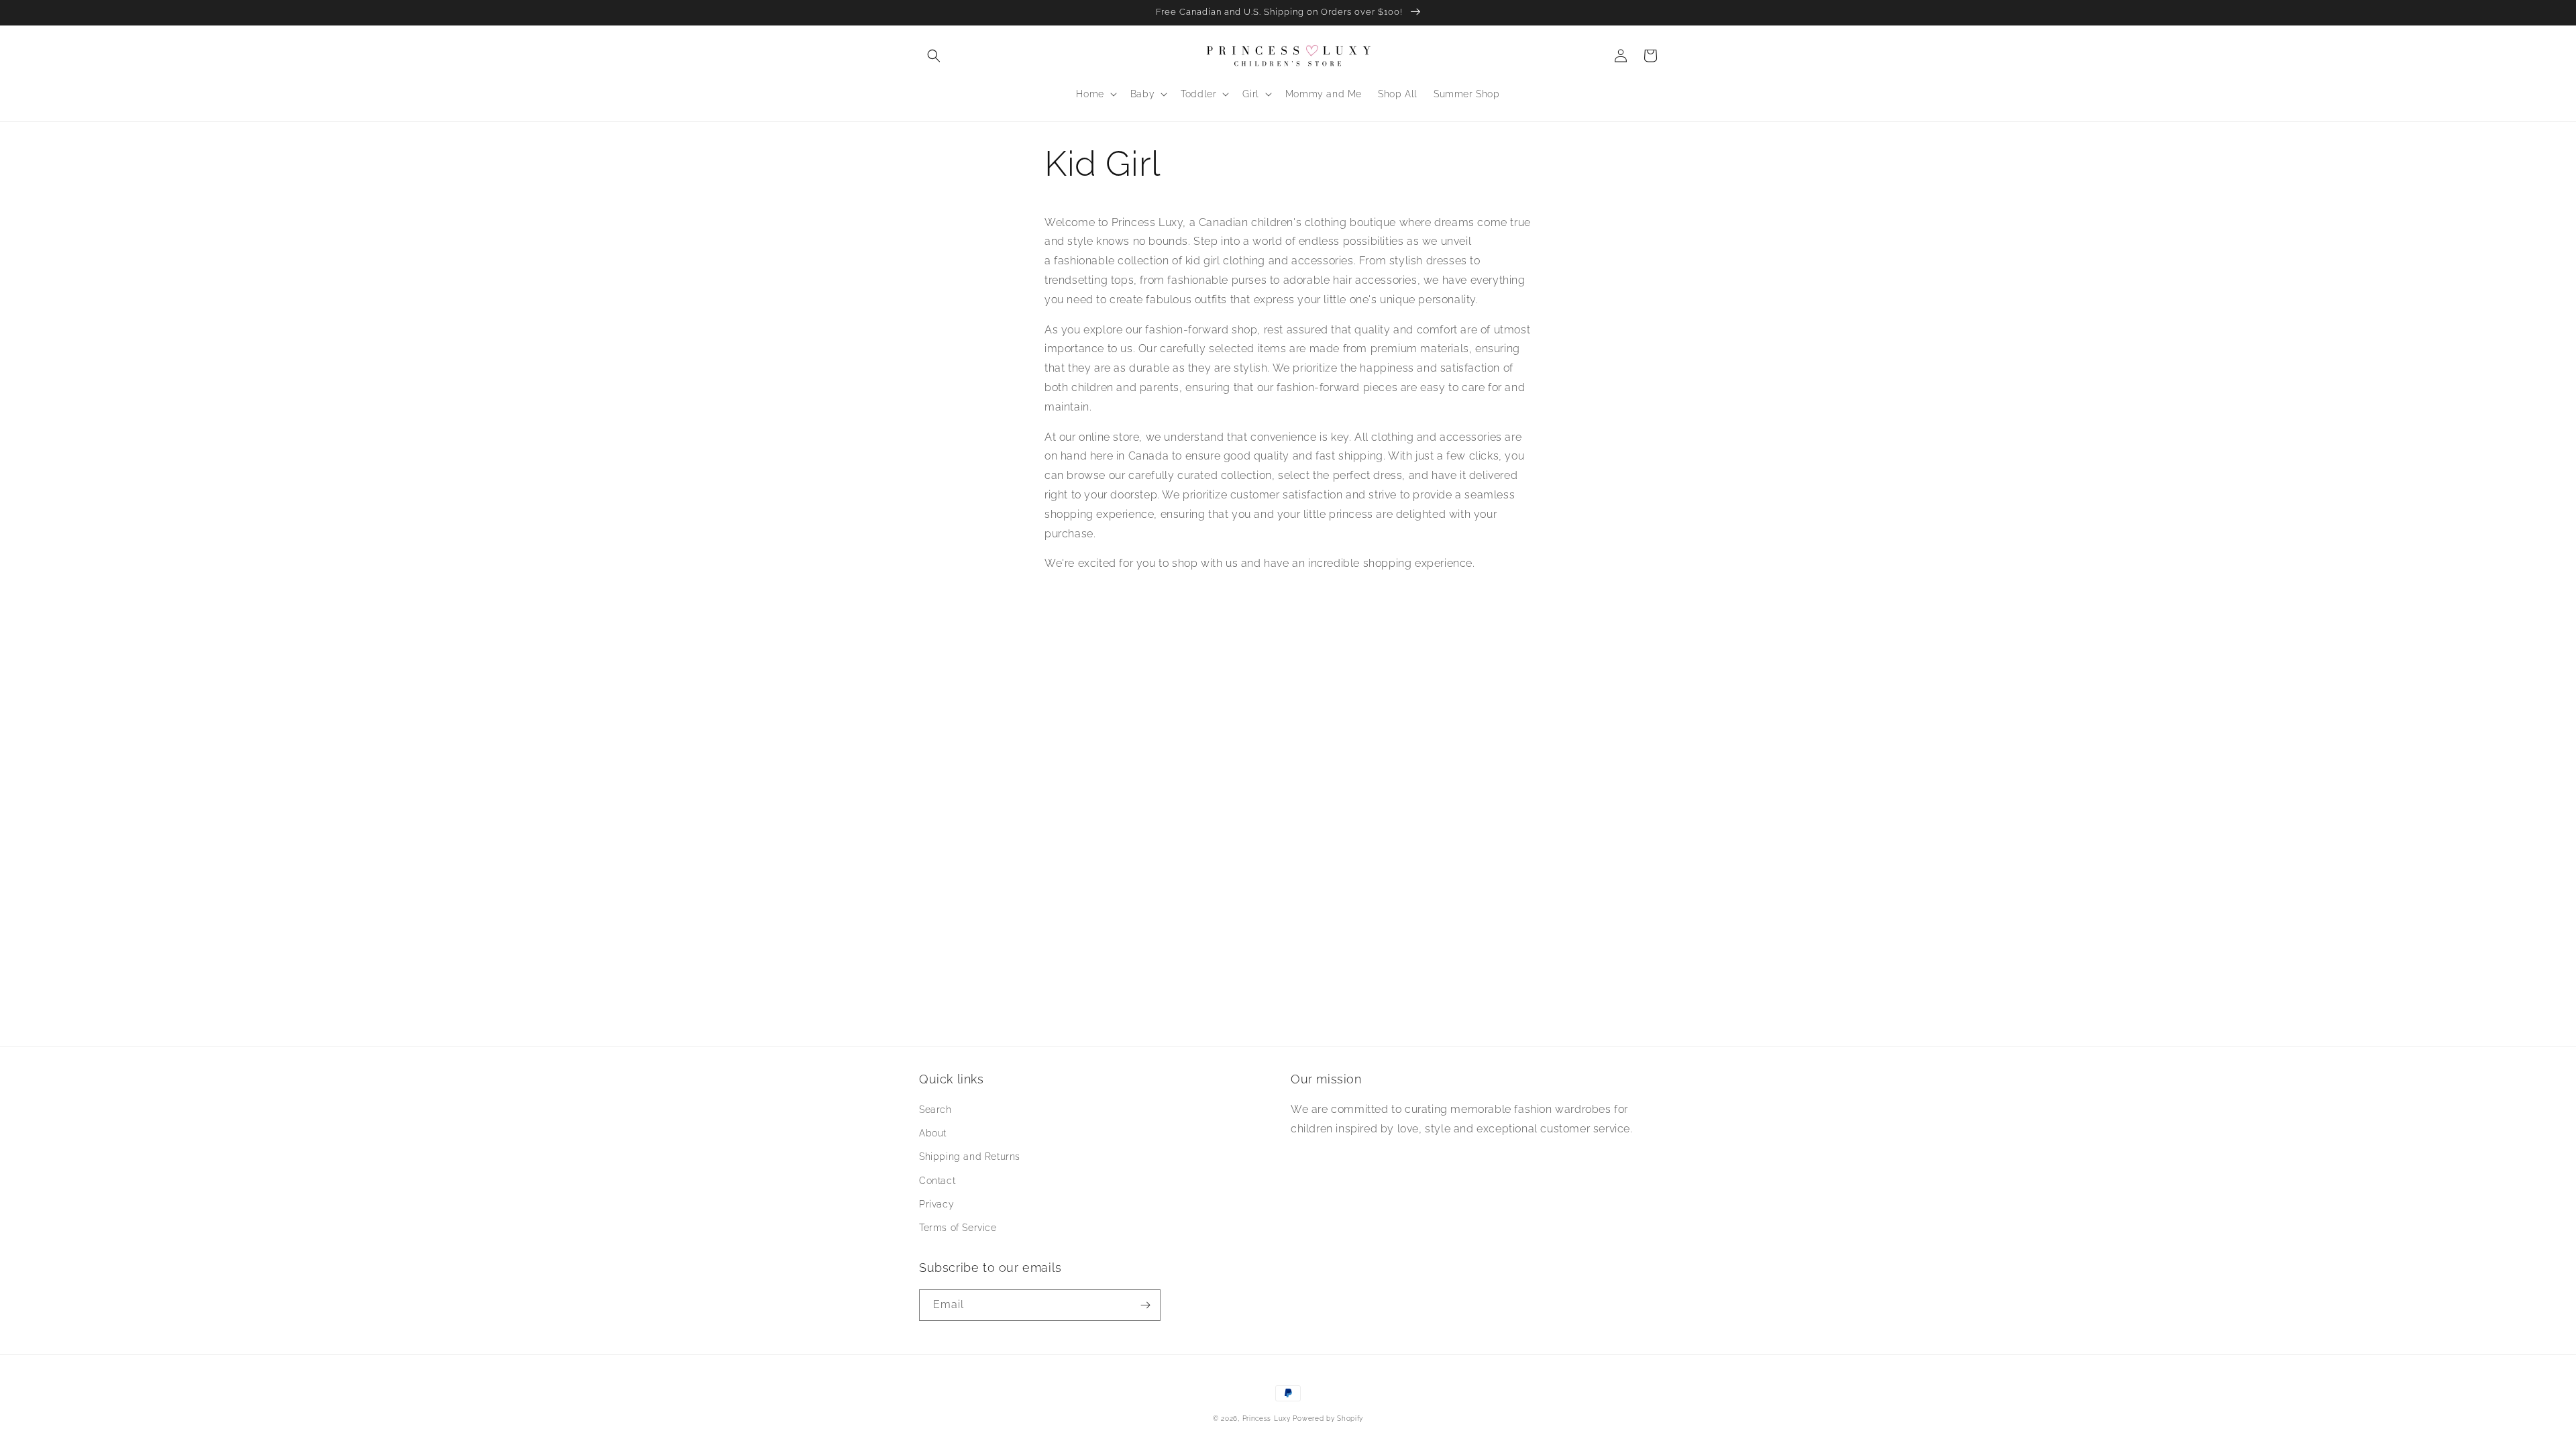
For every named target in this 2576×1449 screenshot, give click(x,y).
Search (935, 1110)
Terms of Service (958, 1228)
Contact (937, 1181)
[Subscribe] (1145, 1305)
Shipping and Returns (970, 1157)
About (933, 1133)
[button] (934, 56)
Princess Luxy (1267, 1418)
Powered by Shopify (1328, 1418)
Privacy (936, 1204)
